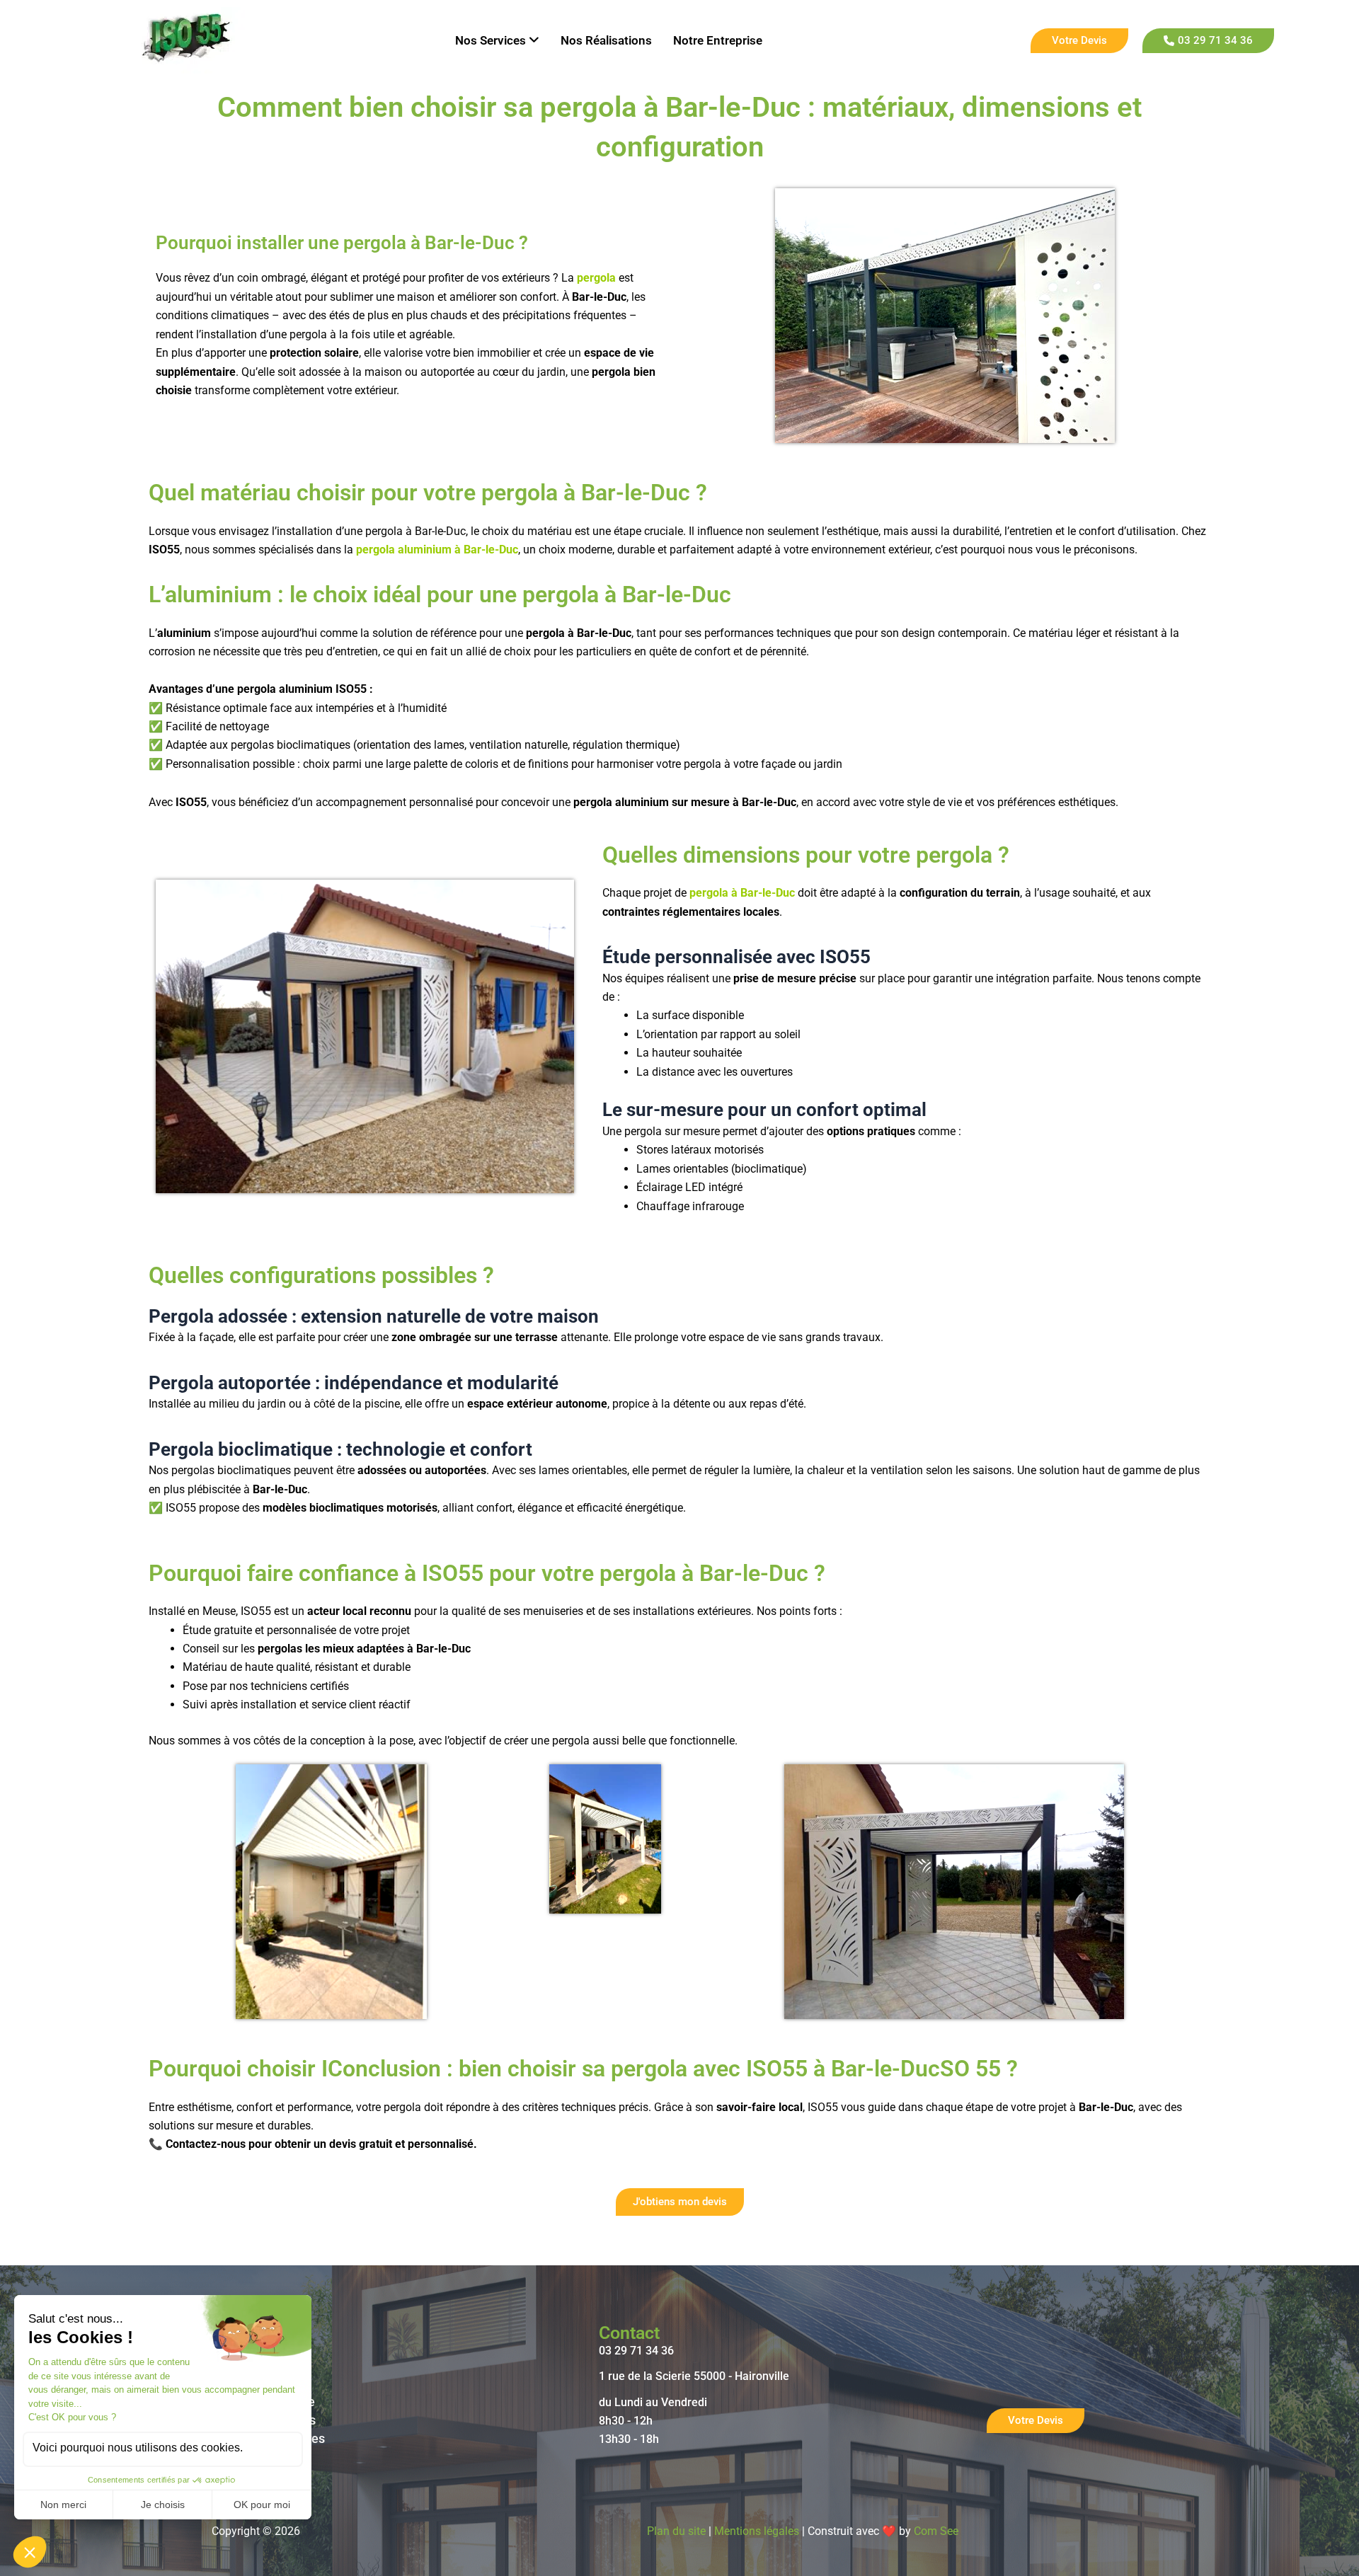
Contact (629, 2333)
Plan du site (676, 2531)
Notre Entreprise (718, 40)
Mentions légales (757, 2531)
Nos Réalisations (606, 40)
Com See (936, 2531)
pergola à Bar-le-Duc (742, 893)
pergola (596, 278)
